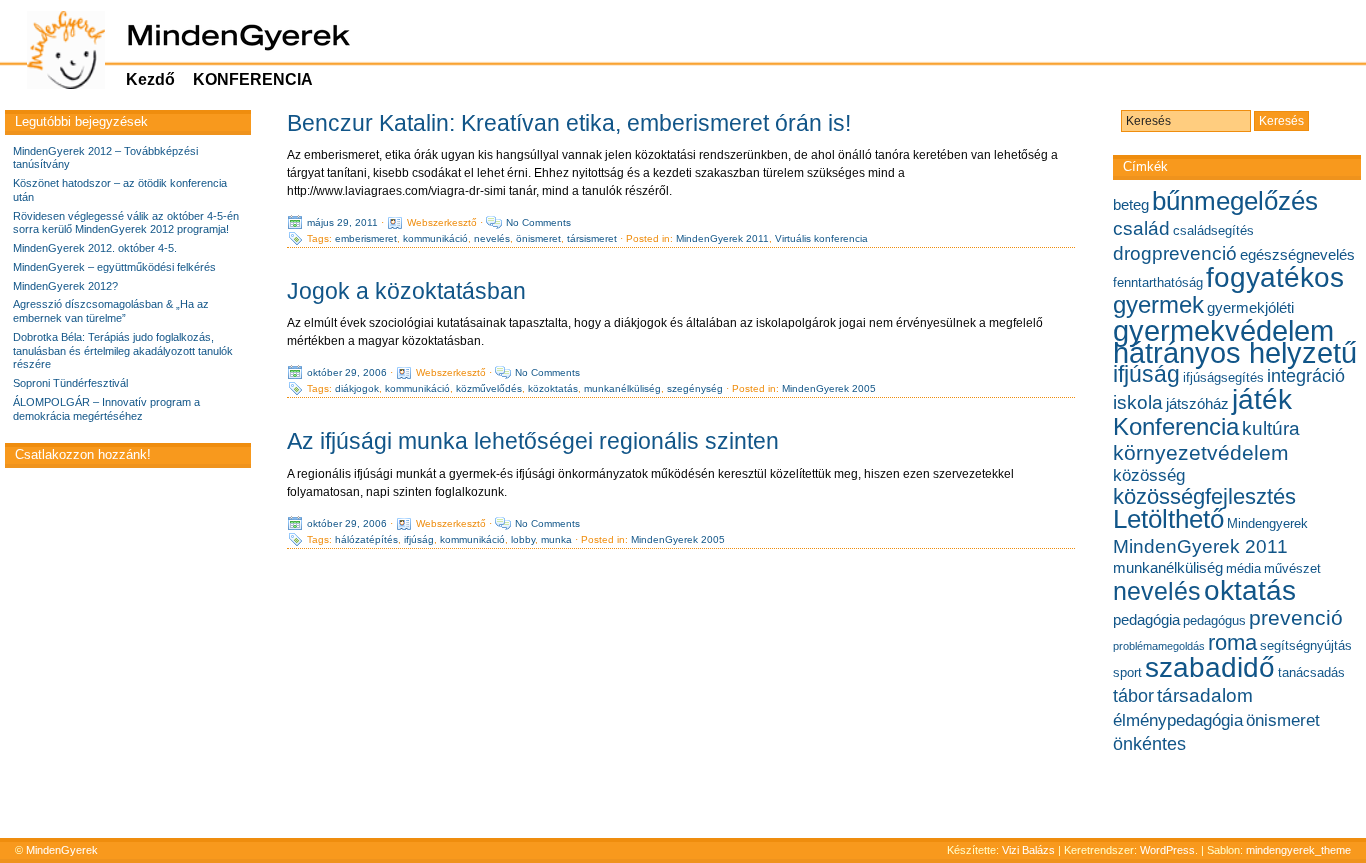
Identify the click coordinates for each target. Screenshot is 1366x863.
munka (556, 538)
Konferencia (1176, 426)
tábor (1133, 696)
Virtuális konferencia (821, 238)
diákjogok (357, 388)
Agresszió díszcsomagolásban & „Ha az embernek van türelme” (111, 311)
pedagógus (1214, 620)
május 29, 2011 (342, 222)
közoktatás (553, 388)
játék (1262, 399)
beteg (1131, 204)
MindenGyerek (62, 850)
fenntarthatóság (1158, 282)
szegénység (695, 388)
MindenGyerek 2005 (829, 388)
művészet (1292, 568)
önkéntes (1149, 744)
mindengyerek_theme (1298, 850)
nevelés (492, 238)
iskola (1138, 402)
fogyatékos (1275, 277)
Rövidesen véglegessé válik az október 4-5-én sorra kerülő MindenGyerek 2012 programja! (126, 223)
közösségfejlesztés (1204, 496)
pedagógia (1146, 619)
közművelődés (489, 388)
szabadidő (1210, 667)
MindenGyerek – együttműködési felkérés (114, 267)
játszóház (1197, 403)
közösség (1149, 475)
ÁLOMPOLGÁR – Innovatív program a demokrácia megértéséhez (106, 409)
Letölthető (1168, 519)
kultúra (1271, 428)
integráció (1306, 376)
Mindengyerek (1267, 523)
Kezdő (150, 79)
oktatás (1250, 590)
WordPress (1167, 850)
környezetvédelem (1201, 452)
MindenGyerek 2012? (65, 286)
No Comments (538, 222)
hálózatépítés (366, 538)
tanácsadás (1311, 672)
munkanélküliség (622, 388)
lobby (523, 538)
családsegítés (1213, 230)
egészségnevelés (1297, 254)
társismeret (592, 238)
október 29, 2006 (347, 372)
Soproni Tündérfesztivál (70, 383)
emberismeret (366, 238)
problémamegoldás (1159, 646)
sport (1127, 672)
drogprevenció (1175, 253)
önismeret (538, 238)
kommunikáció (435, 238)
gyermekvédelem (1223, 331)
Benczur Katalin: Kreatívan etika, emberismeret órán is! (569, 123)
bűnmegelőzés (1235, 201)
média (1243, 568)
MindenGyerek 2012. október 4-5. (95, 248)
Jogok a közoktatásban (406, 291)
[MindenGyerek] (55, 50)
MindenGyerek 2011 (722, 238)
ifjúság (419, 538)
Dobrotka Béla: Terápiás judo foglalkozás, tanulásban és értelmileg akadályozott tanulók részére (123, 351)
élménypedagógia (1178, 720)
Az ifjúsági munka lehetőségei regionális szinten (533, 441)
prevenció (1296, 617)
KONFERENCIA (253, 79)
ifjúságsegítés (1223, 377)
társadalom (1205, 695)
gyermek (1158, 304)
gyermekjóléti (1250, 307)
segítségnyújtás (1306, 645)
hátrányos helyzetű (1235, 352)
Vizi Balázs (1030, 850)
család (1141, 228)
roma (1232, 642)
